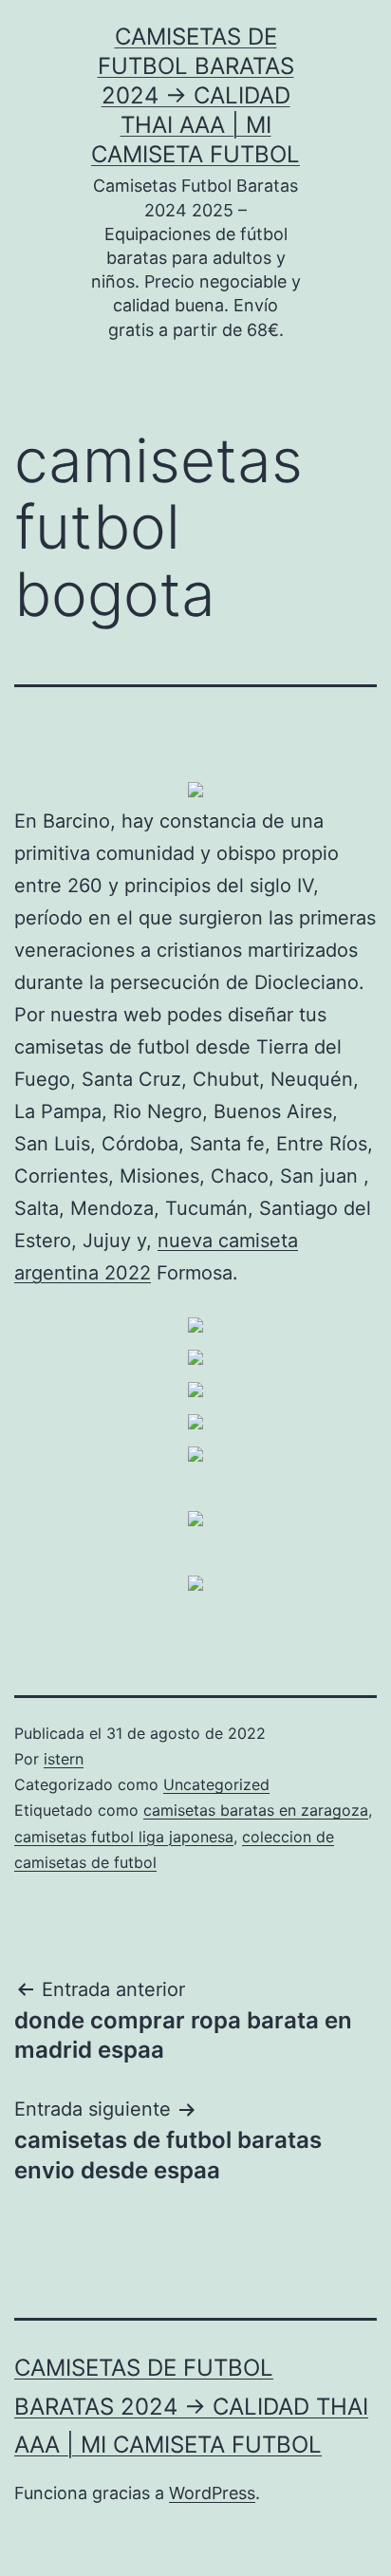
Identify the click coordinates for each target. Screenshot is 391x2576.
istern (64, 1759)
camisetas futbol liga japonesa (124, 1837)
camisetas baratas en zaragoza (256, 1810)
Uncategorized (216, 1784)
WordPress (212, 2493)
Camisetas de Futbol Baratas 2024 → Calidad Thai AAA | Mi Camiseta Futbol (195, 96)
